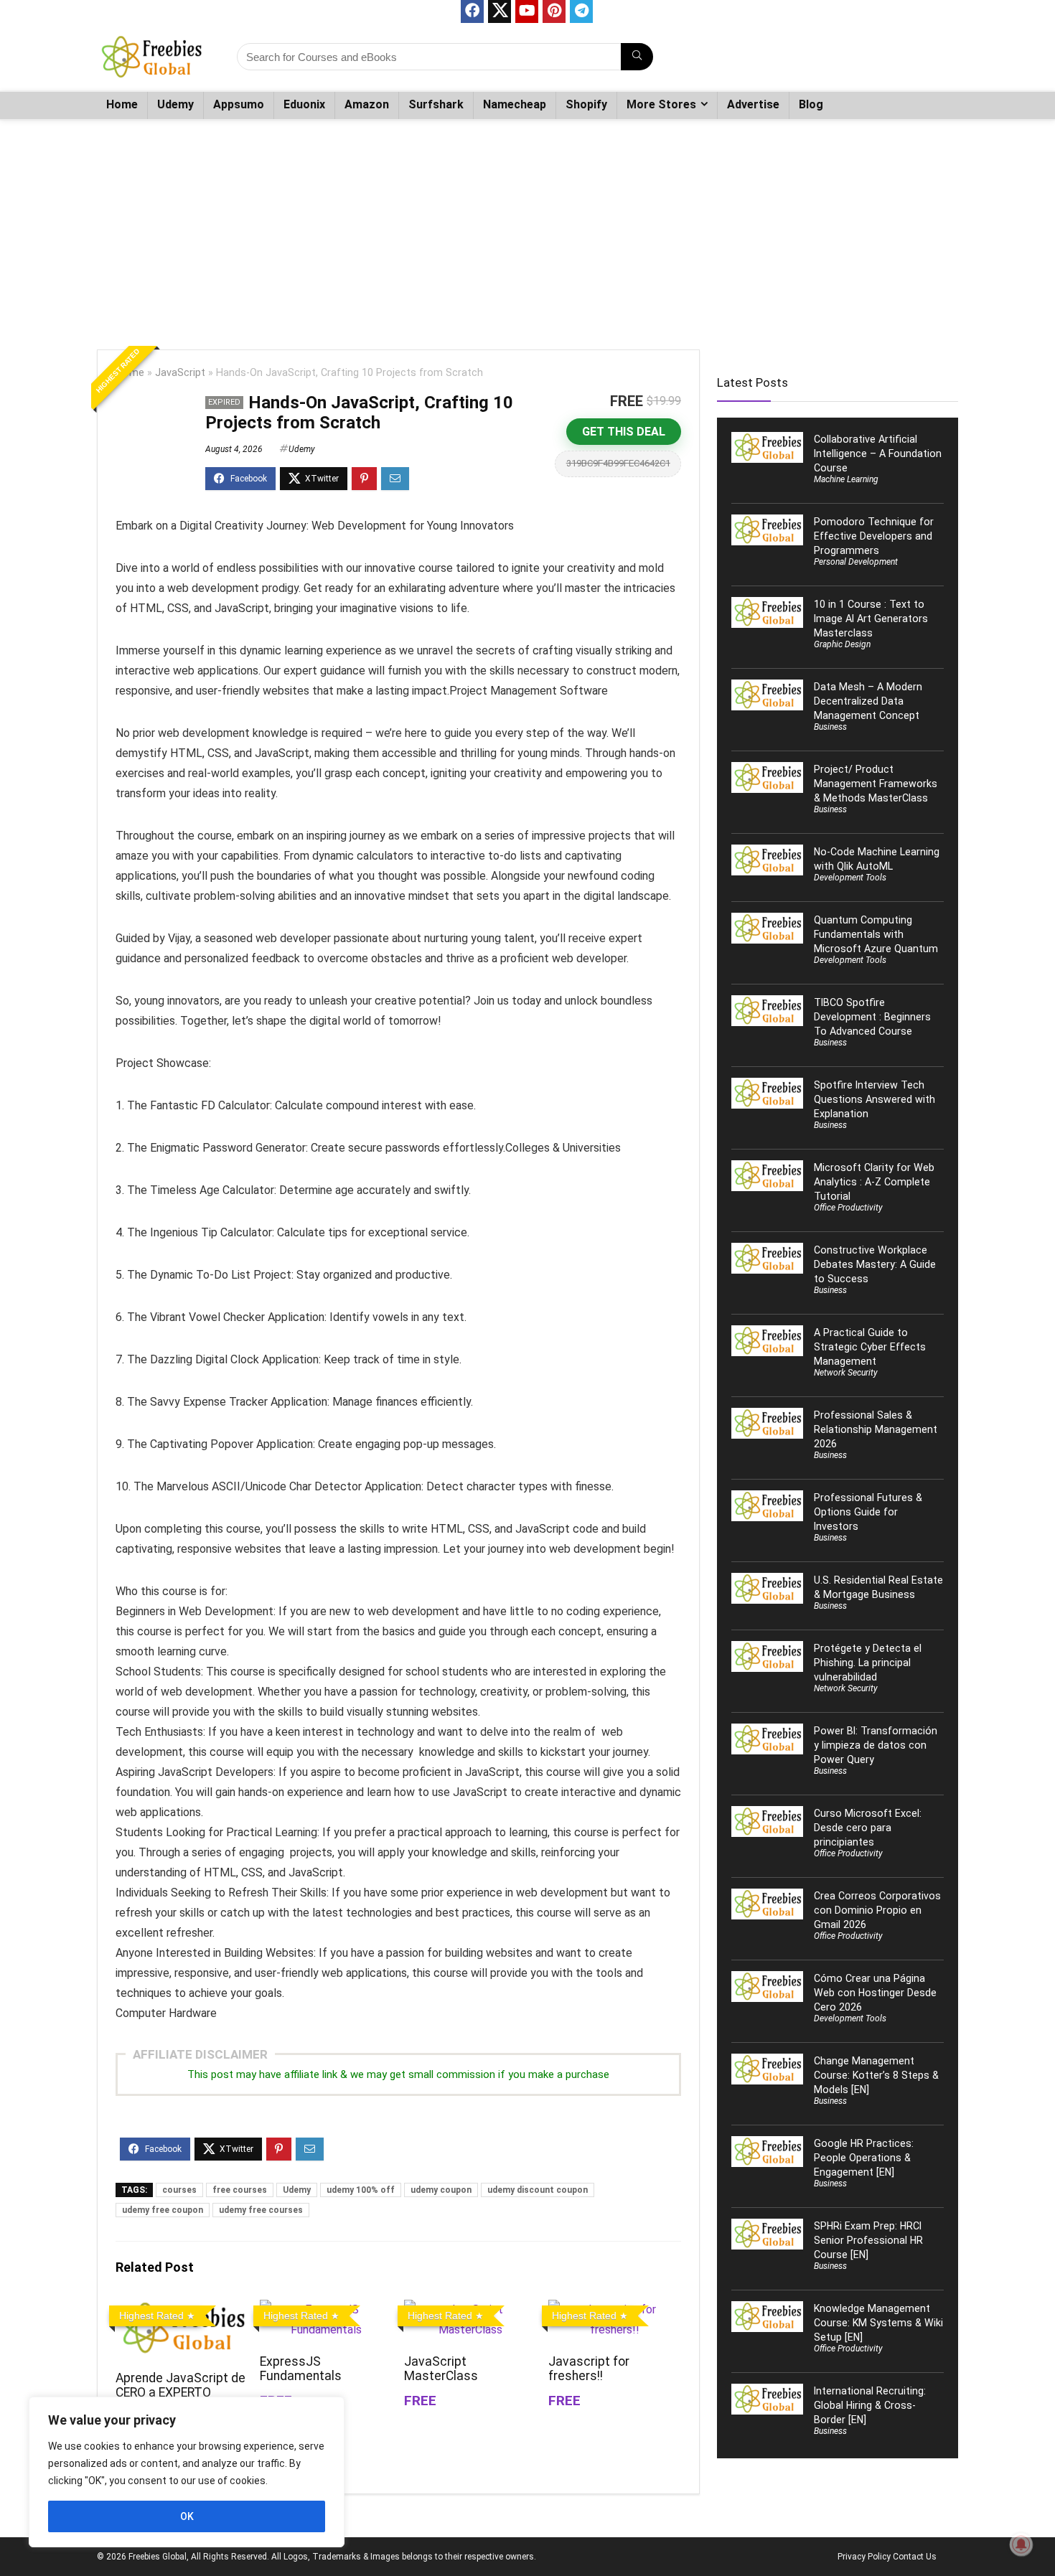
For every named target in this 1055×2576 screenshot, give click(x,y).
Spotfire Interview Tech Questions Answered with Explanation (875, 1099)
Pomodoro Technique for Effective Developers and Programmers (874, 536)
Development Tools (850, 878)
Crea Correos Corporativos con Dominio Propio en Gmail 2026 (877, 1910)
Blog (811, 104)
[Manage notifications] (1021, 2544)
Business (830, 727)
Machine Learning (846, 479)
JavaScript (180, 373)
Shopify (586, 104)
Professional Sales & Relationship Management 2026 (876, 1429)
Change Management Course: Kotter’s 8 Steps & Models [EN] (876, 2075)
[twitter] (500, 11)
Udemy (175, 104)
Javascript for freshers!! (589, 2369)
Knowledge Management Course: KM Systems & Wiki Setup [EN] (878, 2323)
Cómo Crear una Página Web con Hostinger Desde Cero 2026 (875, 1993)
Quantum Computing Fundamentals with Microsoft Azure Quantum (876, 934)
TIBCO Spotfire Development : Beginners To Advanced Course (872, 1017)
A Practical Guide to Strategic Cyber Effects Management (870, 1347)
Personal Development (856, 562)
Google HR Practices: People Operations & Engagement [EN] (864, 2158)
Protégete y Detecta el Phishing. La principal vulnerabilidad (868, 1663)
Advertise (753, 104)
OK (187, 2516)
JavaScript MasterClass (441, 2369)
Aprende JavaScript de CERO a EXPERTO (180, 2385)
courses (179, 2190)
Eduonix (304, 104)
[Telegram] (581, 11)
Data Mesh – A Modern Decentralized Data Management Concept (868, 701)
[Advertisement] (527, 227)
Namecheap (515, 104)
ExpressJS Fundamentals (301, 2369)
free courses (240, 2190)
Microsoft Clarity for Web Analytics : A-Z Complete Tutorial (874, 1182)
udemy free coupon (163, 2210)
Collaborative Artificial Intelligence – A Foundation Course (878, 453)
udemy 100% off (361, 2190)
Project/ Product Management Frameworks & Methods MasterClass (876, 784)
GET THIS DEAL (624, 432)
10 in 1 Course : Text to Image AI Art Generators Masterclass (871, 619)
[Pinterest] (554, 11)
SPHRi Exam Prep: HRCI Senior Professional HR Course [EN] (868, 2240)
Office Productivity (848, 1208)
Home (122, 104)
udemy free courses (261, 2210)
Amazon (367, 104)
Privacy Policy (864, 2557)
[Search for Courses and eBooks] (637, 57)
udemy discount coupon (538, 2190)
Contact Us (915, 2557)
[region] (187, 2472)
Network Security (846, 1373)
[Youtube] (527, 11)
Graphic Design (842, 644)
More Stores (661, 104)
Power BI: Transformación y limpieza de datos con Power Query (876, 1745)
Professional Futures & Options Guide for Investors (868, 1512)
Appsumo (239, 104)
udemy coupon (441, 2190)
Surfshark (436, 104)
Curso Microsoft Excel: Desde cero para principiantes (868, 1828)
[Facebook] (472, 11)
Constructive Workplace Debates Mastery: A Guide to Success (875, 1264)
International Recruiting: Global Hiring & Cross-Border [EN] (870, 2405)
